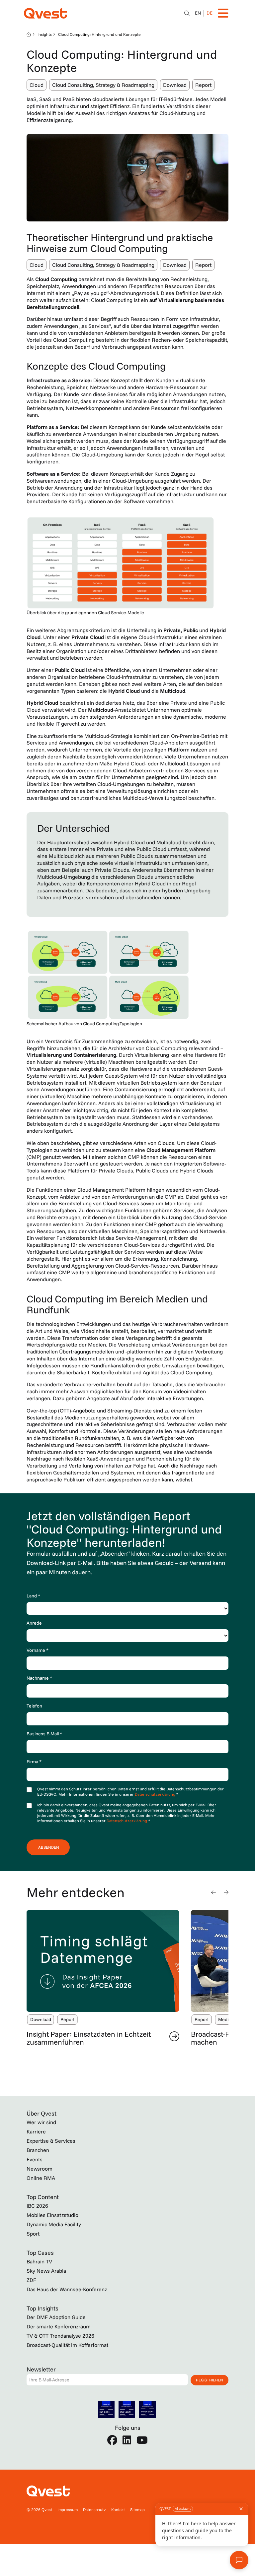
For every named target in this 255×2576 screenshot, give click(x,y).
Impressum (68, 2510)
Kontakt (118, 2510)
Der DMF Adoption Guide (56, 2317)
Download (175, 85)
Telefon (34, 1706)
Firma (34, 1762)
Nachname (39, 1678)
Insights (45, 34)
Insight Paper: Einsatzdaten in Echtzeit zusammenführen (89, 2038)
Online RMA (41, 2178)
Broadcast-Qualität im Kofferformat (67, 2345)
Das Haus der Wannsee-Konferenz (67, 2289)
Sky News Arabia (46, 2271)
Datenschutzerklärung (156, 1794)
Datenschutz (94, 2510)
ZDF (31, 2280)
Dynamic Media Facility (54, 2224)
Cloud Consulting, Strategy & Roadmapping (103, 85)
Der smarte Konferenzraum (59, 2326)
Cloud (37, 85)
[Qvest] (45, 13)
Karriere (36, 2131)
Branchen (38, 2150)
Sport (33, 2234)
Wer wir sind (41, 2122)
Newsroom (40, 2169)
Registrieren (210, 2380)
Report (203, 85)
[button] (213, 1892)
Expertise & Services (51, 2141)
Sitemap (137, 2510)
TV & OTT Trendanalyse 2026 (60, 2336)
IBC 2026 (37, 2206)
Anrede (34, 1623)
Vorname (38, 1650)
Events (35, 2159)
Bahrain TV (39, 2261)
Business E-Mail (44, 1734)
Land (33, 1596)
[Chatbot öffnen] (187, 13)
